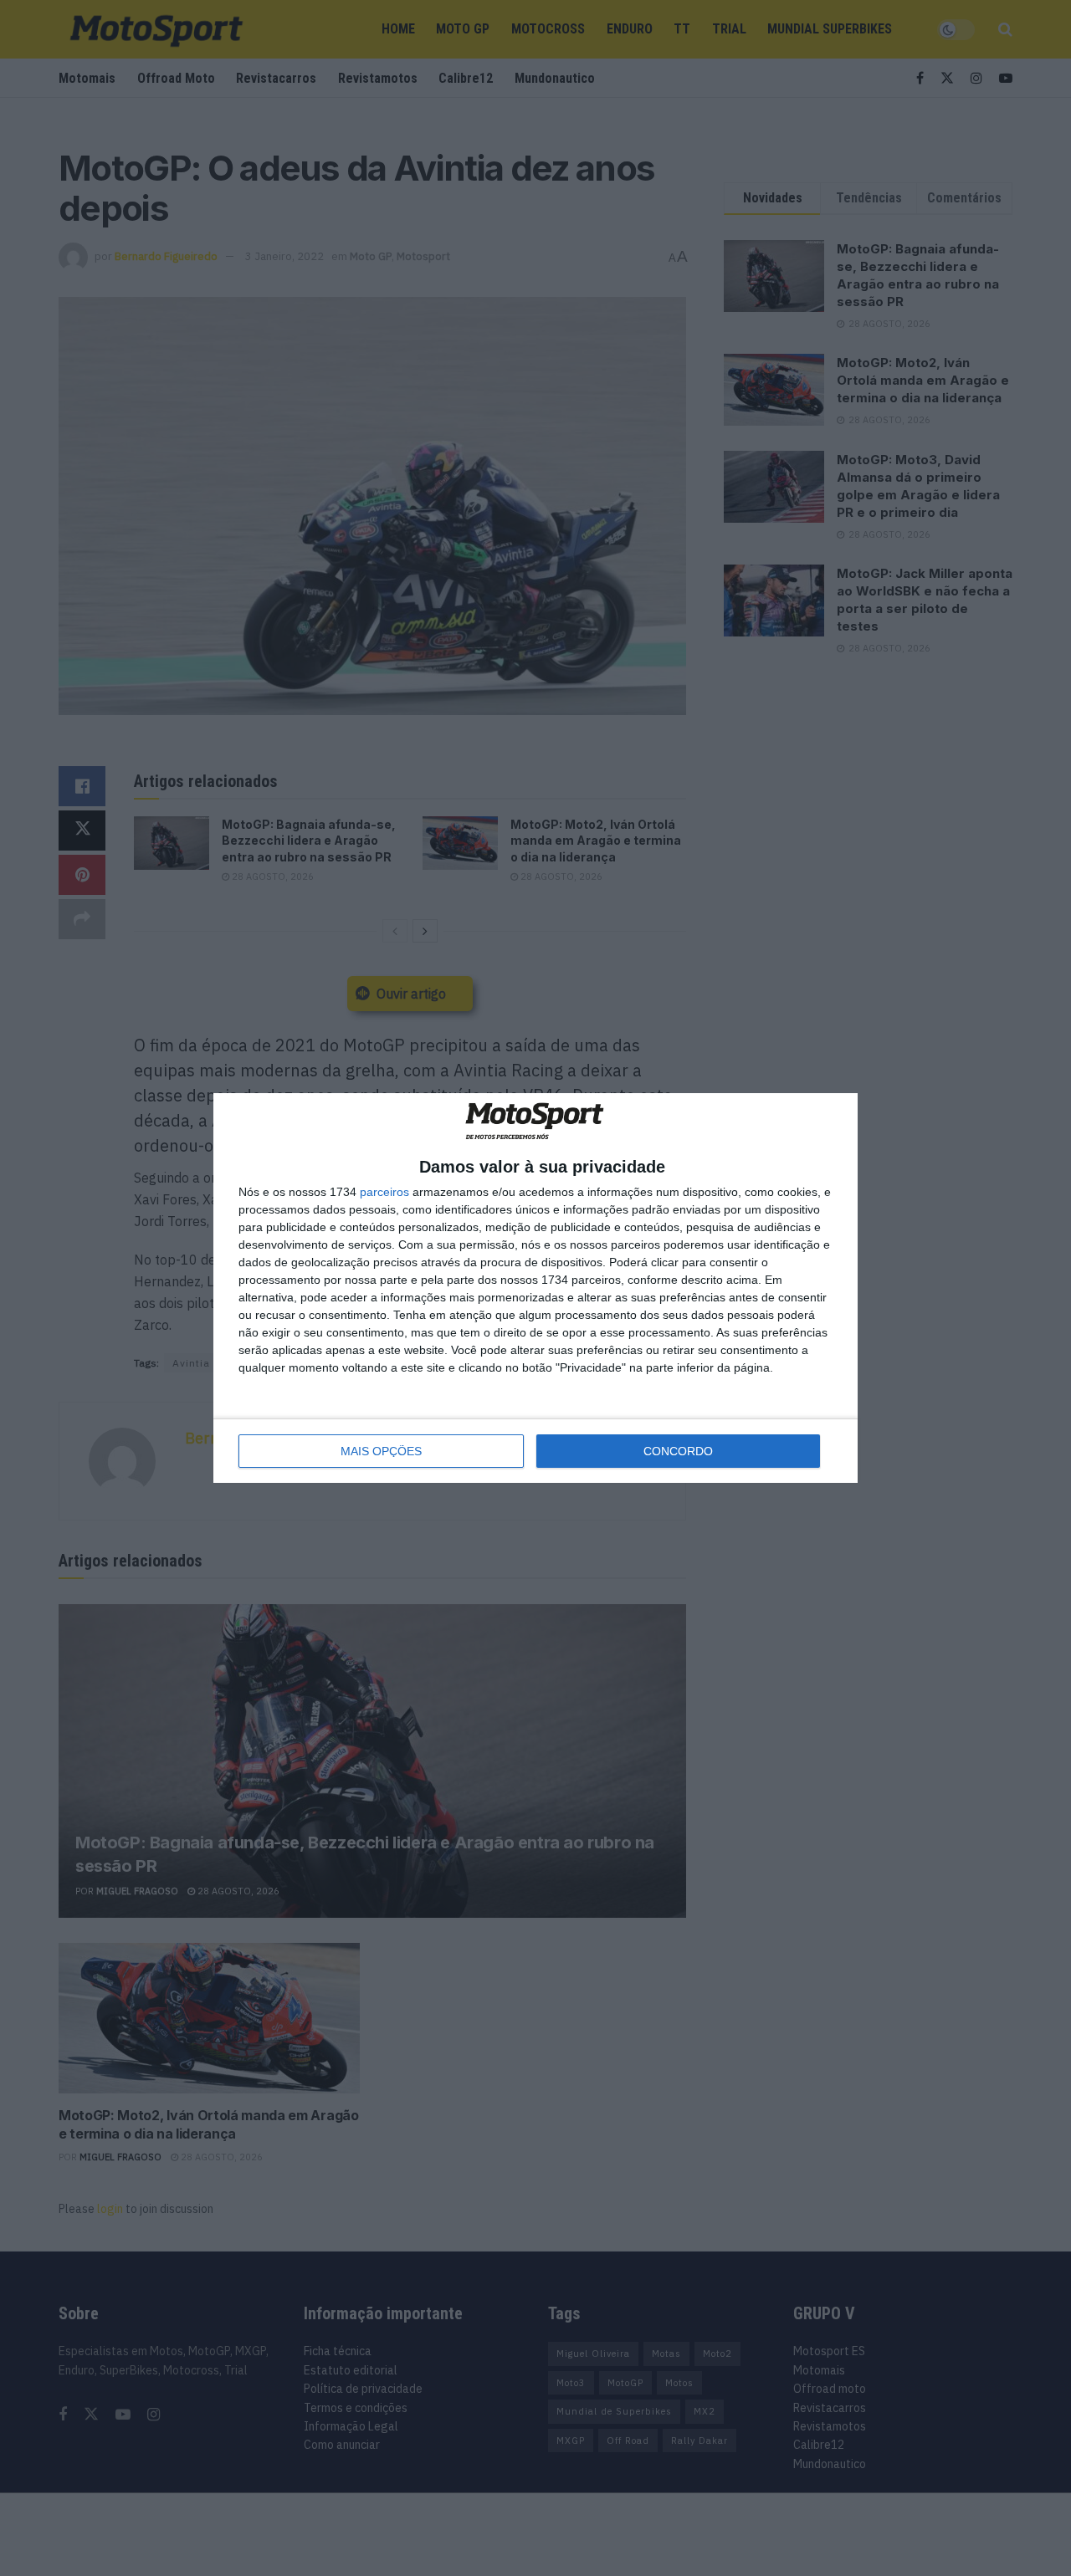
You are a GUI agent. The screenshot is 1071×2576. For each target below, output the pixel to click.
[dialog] (535, 1288)
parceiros (384, 1192)
